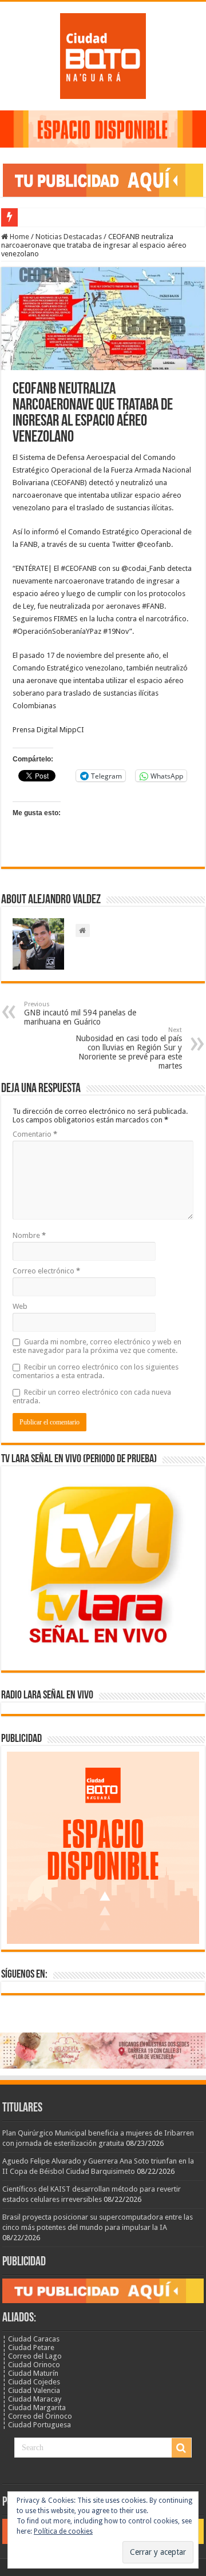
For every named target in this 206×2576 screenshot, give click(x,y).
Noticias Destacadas (69, 237)
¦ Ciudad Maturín (30, 2373)
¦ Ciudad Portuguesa (37, 2425)
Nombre (29, 1235)
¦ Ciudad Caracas (31, 2339)
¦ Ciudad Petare (28, 2347)
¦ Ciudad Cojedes (31, 2382)
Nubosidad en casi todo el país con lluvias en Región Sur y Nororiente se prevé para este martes (129, 1048)
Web (20, 1306)
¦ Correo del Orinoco (37, 2416)
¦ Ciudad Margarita (34, 2408)
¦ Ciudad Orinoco (31, 2365)
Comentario (35, 1134)
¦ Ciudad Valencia (31, 2390)
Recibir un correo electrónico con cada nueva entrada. (92, 1396)
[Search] (181, 2448)
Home (19, 237)
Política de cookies (63, 2531)
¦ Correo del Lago (32, 2356)
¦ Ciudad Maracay (32, 2399)
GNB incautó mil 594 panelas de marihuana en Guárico (80, 1013)
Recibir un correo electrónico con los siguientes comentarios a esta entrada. (96, 1371)
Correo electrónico (46, 1271)
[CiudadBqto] (103, 54)
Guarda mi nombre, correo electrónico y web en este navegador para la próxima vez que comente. (97, 1346)
